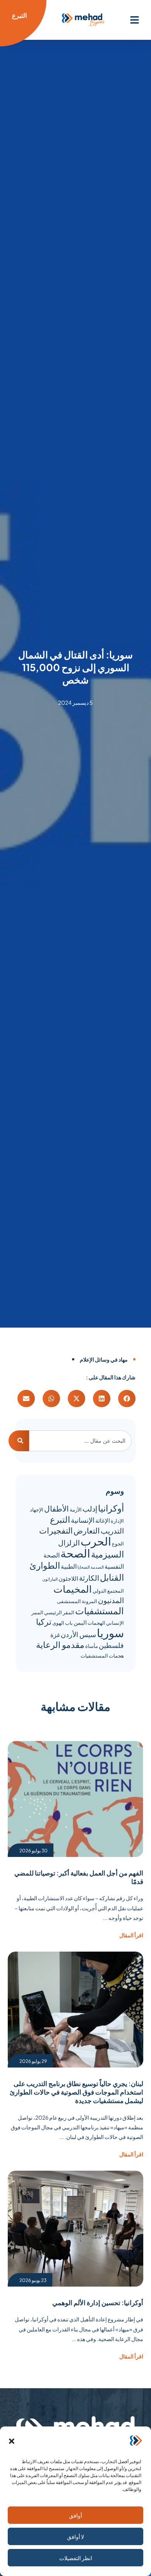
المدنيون (111, 1600)
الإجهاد (37, 1509)
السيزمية (107, 1554)
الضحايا (84, 1567)
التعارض (87, 1530)
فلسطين (111, 1645)
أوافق (75, 2515)
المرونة (89, 1601)
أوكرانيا (111, 1508)
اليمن (80, 1622)
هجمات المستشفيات (102, 1655)
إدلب (90, 1508)
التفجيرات (56, 1530)
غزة (55, 1635)
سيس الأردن (78, 1634)
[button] (12, 2441)
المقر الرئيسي (59, 1612)
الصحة (75, 1553)
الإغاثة (103, 1520)
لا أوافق (75, 2537)
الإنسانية (83, 1520)
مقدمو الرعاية (60, 1644)
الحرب (96, 1541)
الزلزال (69, 1543)
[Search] (19, 1441)
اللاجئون (68, 1578)
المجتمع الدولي (108, 1591)
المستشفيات (100, 1610)
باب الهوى (63, 1623)
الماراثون (50, 1579)
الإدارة (117, 1521)
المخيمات (73, 1589)
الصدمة (97, 1567)
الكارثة (89, 1578)
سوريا (110, 1633)
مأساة (92, 1646)
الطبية (69, 1566)
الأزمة (76, 1509)
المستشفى (69, 1601)
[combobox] (80, 1441)
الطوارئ (45, 1565)
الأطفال (57, 1508)
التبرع (19, 15)
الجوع (118, 1543)
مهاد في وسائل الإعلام (104, 1359)
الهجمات (96, 1623)
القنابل (112, 1577)
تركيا (44, 1622)
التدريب (112, 1531)
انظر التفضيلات (76, 2558)
